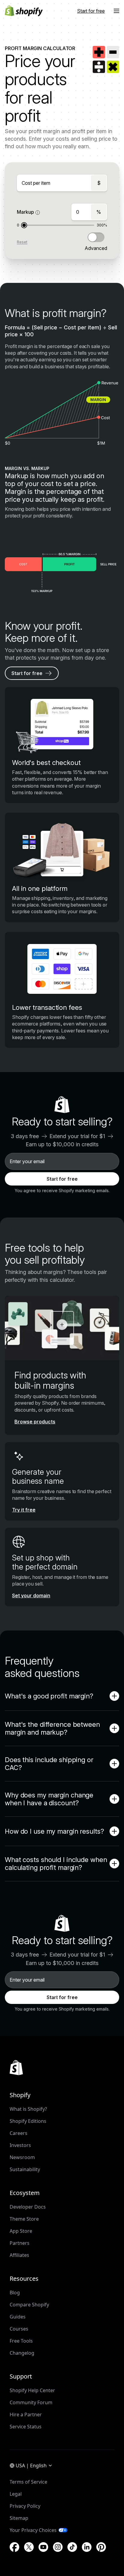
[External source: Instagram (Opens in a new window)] (58, 2547)
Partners (20, 2243)
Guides (18, 2317)
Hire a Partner (26, 2414)
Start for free (62, 1179)
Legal (16, 2494)
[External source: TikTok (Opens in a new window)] (72, 2547)
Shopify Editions (28, 2121)
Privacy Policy (25, 2506)
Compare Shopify (29, 2305)
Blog (15, 2293)
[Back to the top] (16, 2068)
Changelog (22, 2353)
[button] (116, 11)
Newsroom (22, 2157)
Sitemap (19, 2518)
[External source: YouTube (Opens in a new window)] (43, 2547)
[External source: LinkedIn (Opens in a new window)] (87, 2547)
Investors (20, 2145)
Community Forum (31, 2402)
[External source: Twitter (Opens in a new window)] (29, 2547)
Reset (22, 242)
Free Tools (21, 2341)
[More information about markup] (38, 213)
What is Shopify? (28, 2109)
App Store (21, 2231)
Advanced (96, 248)
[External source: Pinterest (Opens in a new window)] (101, 2547)
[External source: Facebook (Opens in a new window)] (14, 2547)
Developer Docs (28, 2207)
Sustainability (25, 2169)
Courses (19, 2329)
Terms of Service (28, 2482)
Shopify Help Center (32, 2390)
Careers (19, 2133)
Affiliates (19, 2255)
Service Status (26, 2427)
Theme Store (24, 2219)
